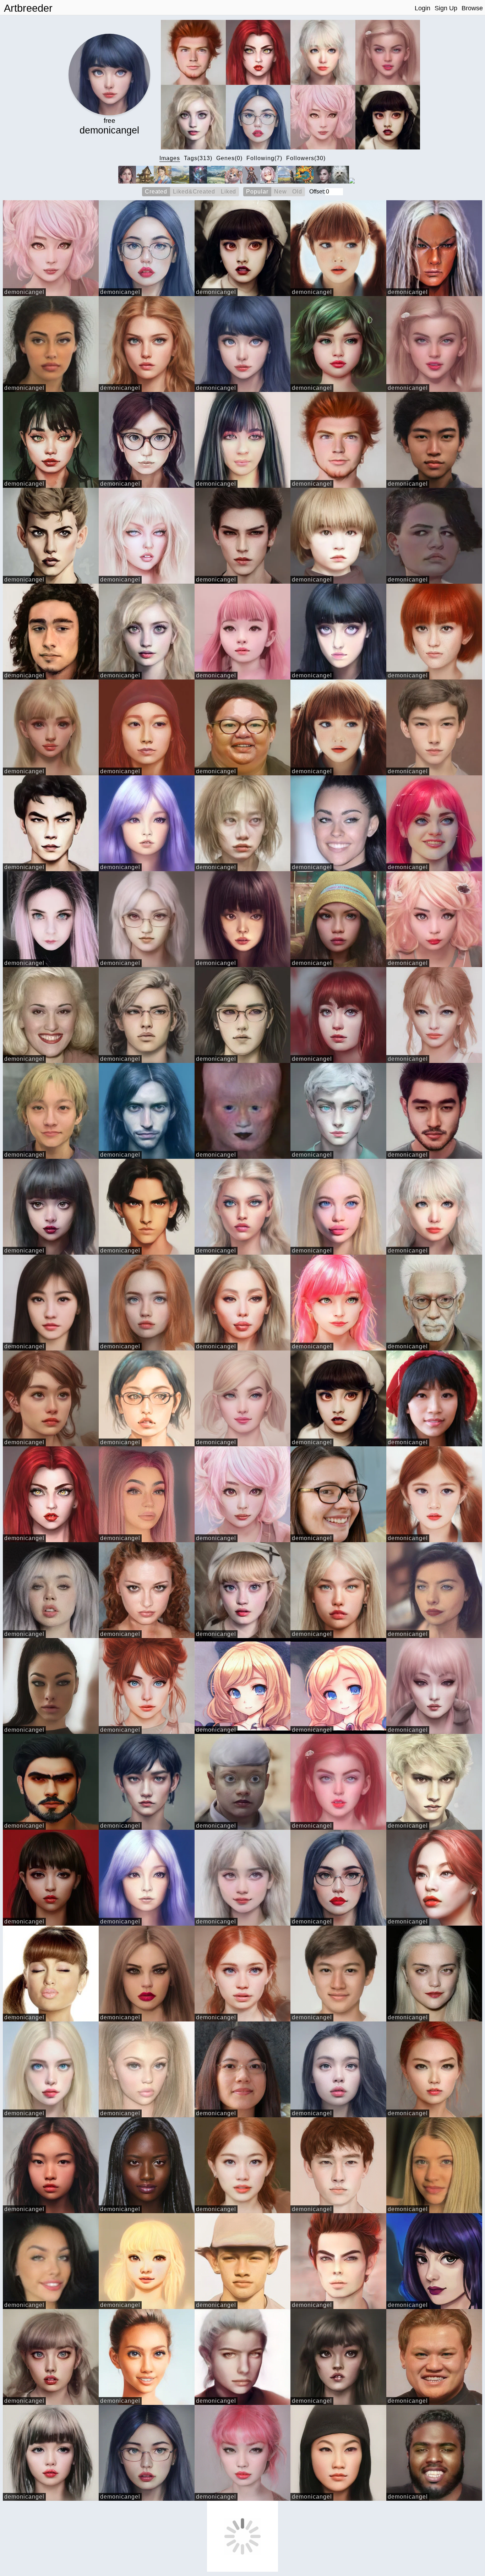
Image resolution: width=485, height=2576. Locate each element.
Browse (472, 8)
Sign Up (446, 8)
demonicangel (24, 292)
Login (423, 8)
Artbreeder (28, 8)
